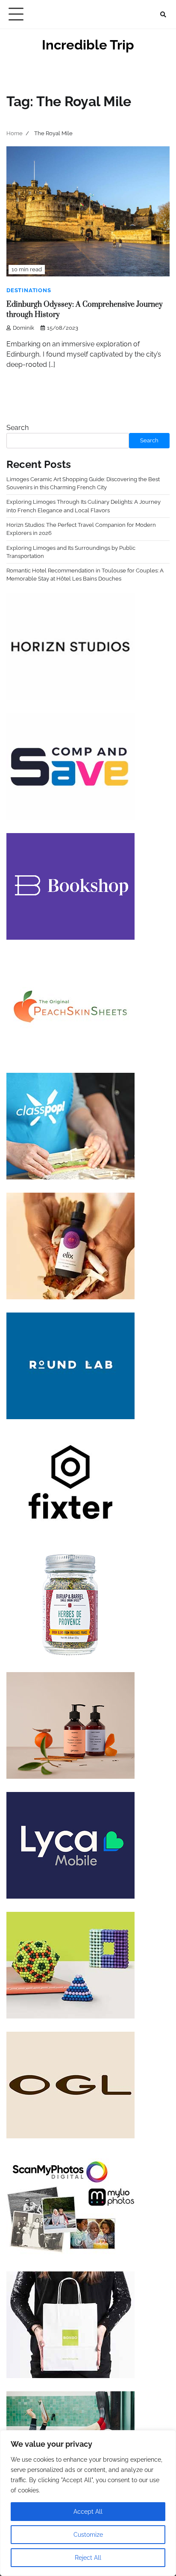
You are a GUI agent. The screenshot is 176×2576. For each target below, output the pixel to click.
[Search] (163, 15)
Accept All (88, 2512)
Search (18, 428)
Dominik (23, 328)
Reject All (88, 2558)
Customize (88, 2535)
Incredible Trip (88, 45)
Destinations (29, 290)
